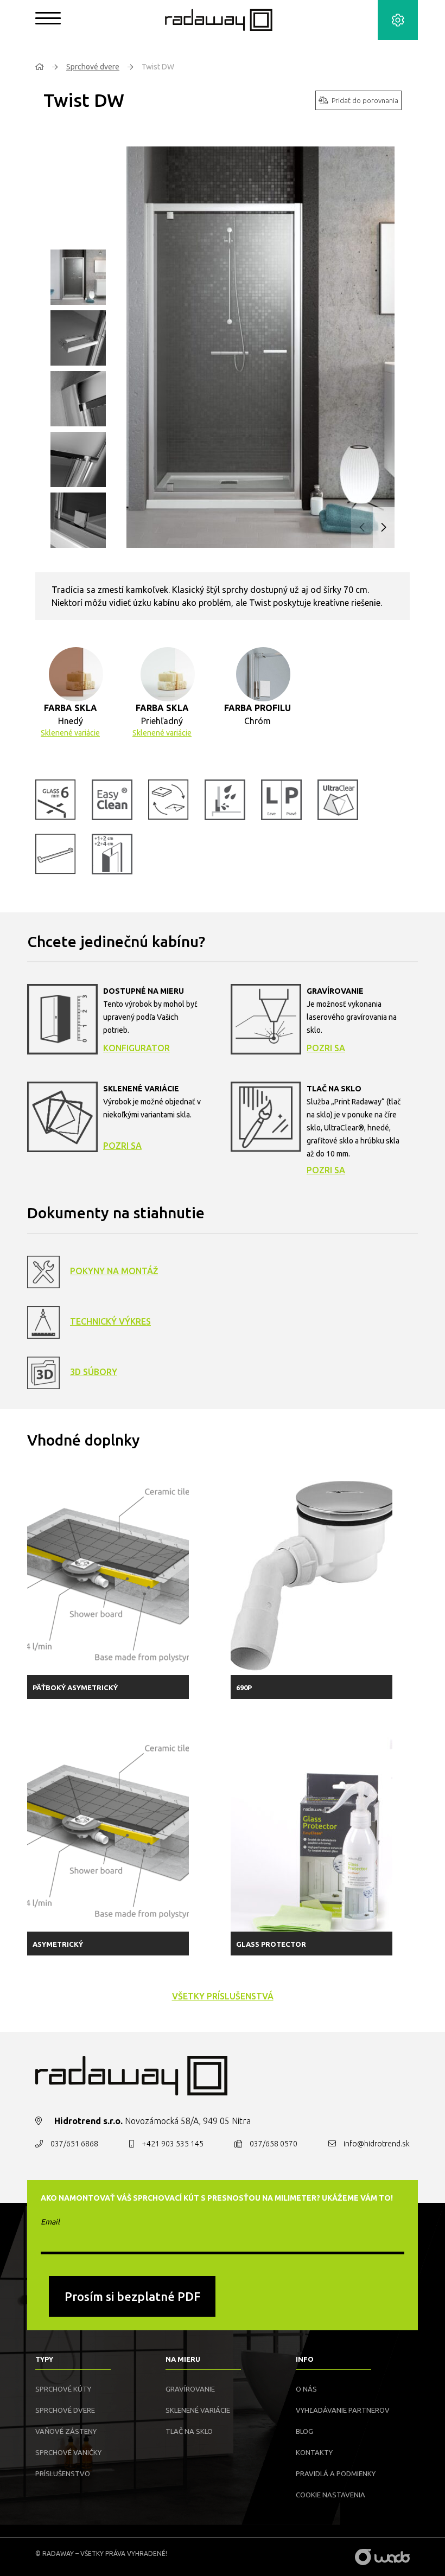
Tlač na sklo (189, 2431)
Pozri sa (326, 1048)
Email (50, 2222)
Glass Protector (271, 1944)
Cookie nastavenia (330, 2495)
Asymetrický (58, 1944)
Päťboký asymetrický (75, 1687)
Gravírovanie (190, 2389)
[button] (384, 528)
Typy (44, 2359)
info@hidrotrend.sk (377, 2144)
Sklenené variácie (70, 733)
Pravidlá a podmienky (336, 2473)
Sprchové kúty (63, 2389)
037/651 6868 (74, 2144)
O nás (306, 2389)
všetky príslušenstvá (223, 1996)
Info (305, 2359)
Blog (304, 2431)
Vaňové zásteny (66, 2431)
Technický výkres (110, 1321)
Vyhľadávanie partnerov (343, 2410)
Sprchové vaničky (68, 2452)
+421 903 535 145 (173, 2144)
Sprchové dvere (93, 67)
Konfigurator (136, 1048)
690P (244, 1687)
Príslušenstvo (63, 2473)
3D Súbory (94, 1372)
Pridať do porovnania (365, 100)
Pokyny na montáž (114, 1271)
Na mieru (183, 2359)
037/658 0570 (274, 2144)
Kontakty (314, 2452)
